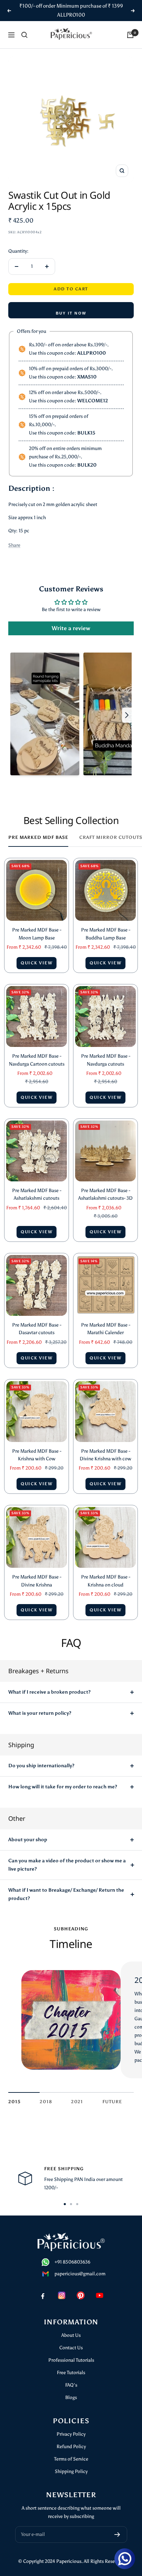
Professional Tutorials (71, 2360)
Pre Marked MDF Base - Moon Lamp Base (37, 934)
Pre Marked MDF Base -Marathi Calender (106, 1329)
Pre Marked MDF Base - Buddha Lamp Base (106, 934)
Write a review (71, 628)
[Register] (117, 2535)
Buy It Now (71, 313)
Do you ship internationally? (41, 1766)
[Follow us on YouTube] (99, 2295)
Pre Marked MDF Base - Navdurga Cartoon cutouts (37, 1060)
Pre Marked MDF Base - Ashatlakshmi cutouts (37, 1194)
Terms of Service (71, 2459)
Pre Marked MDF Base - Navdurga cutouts (106, 1060)
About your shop (28, 1840)
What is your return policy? (40, 1713)
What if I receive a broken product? (49, 1692)
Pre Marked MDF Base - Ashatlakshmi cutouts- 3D (105, 1194)
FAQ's (71, 2385)
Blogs (71, 2397)
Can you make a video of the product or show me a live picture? (67, 1865)
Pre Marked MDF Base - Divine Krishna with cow (105, 1455)
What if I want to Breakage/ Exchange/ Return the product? (66, 1894)
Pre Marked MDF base (38, 837)
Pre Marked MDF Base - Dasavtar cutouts (37, 1329)
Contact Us (71, 2348)
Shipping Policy (71, 2471)
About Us (71, 2335)
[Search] (24, 35)
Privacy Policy (71, 2434)
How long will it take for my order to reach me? (63, 1787)
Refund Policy (71, 2447)
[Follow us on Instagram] (62, 2295)
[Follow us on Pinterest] (80, 2295)
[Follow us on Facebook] (43, 2295)
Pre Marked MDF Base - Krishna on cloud (106, 1581)
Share (14, 545)
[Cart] (130, 35)
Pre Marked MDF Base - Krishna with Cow (37, 1455)
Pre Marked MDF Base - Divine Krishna (37, 1581)
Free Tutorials (71, 2373)
